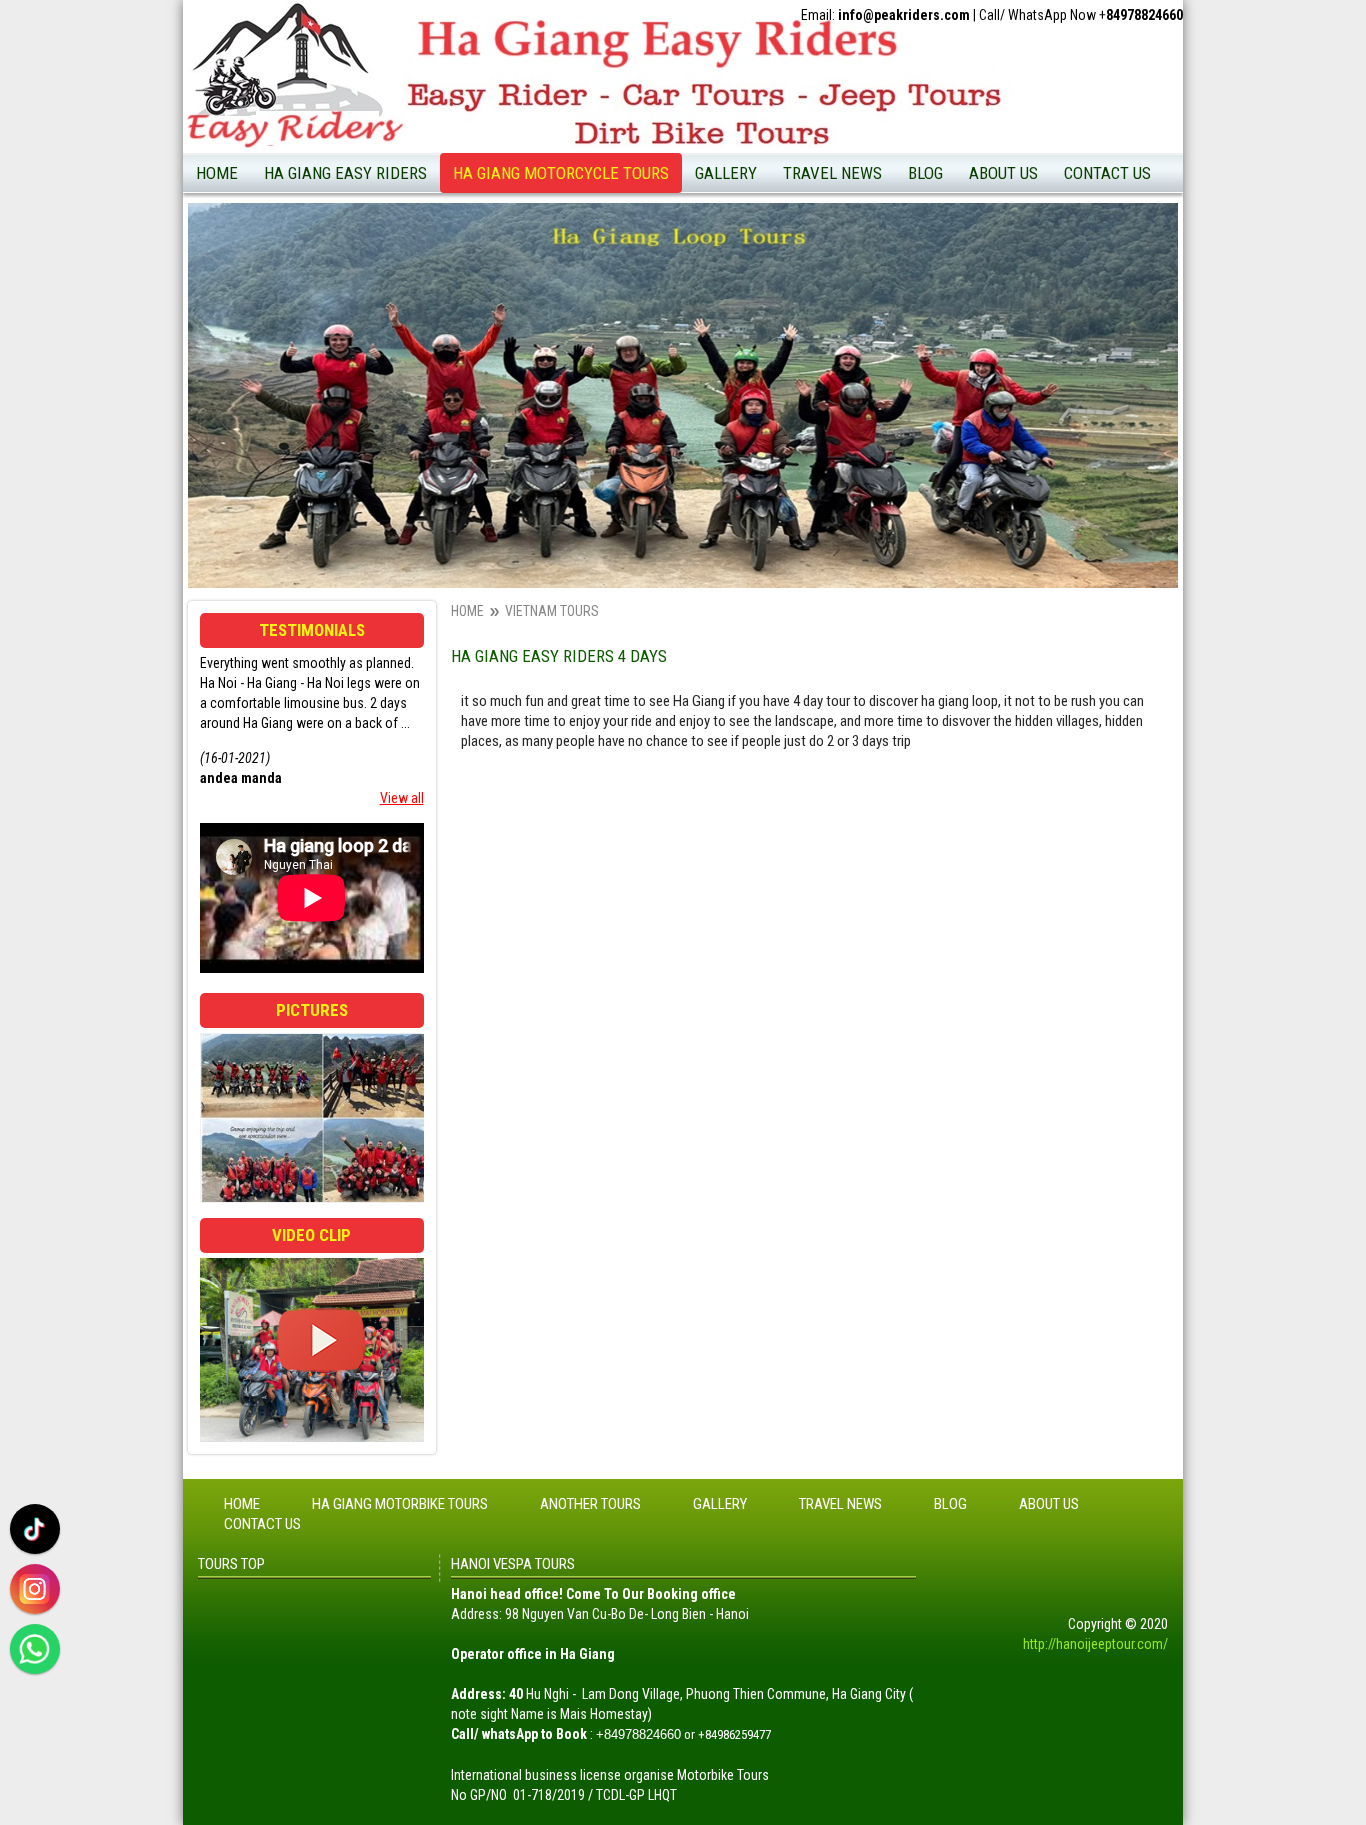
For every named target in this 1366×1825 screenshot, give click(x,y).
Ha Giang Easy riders (345, 173)
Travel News (832, 173)
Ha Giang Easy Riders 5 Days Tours (376, 511)
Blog (925, 173)
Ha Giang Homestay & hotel (1002, 244)
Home (217, 173)
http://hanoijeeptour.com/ (1095, 1644)
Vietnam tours (552, 611)
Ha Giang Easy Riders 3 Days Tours (376, 300)
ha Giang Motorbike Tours (996, 337)
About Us (1003, 173)
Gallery (726, 173)
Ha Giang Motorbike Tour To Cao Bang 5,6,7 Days (371, 554)
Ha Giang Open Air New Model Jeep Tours (380, 374)
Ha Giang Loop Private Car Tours (371, 480)
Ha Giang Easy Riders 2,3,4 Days (369, 213)
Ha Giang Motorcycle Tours (545, 213)
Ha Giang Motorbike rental (997, 213)
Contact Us (1107, 173)
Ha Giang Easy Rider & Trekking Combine (366, 256)
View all (402, 798)
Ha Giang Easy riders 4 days (356, 331)
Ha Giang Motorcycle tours (561, 173)
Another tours (590, 1504)
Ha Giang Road (964, 306)
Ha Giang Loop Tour (523, 306)
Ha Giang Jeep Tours (337, 418)
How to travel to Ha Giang (872, 393)
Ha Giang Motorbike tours (400, 1504)
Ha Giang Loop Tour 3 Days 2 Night (377, 449)
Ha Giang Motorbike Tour (538, 275)
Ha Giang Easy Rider (524, 244)
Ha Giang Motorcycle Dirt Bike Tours (381, 598)
